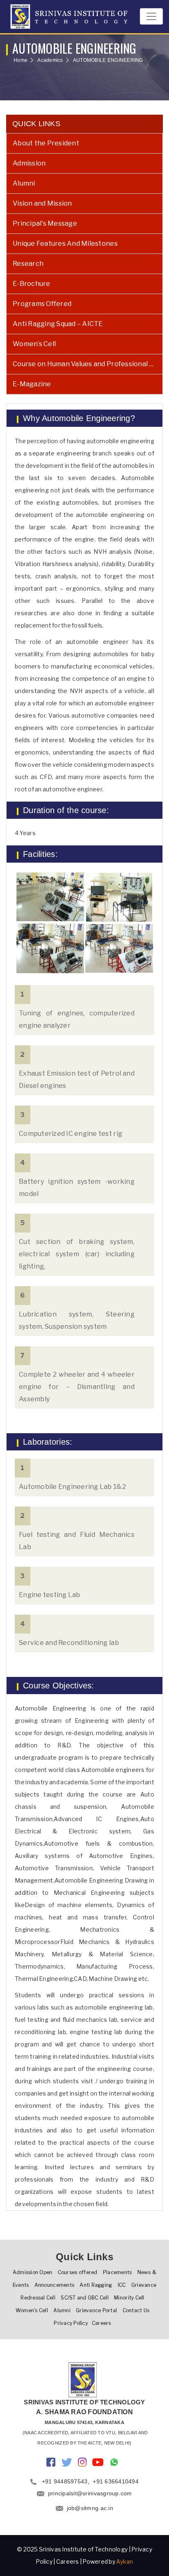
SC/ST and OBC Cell (85, 2298)
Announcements (54, 2285)
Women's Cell (32, 2310)
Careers (102, 2323)
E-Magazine (32, 384)
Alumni (24, 183)
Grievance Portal (96, 2310)
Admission (29, 163)
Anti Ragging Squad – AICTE (58, 324)
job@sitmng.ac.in (90, 2508)
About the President (46, 143)
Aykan (124, 2561)
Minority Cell (129, 2298)
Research (28, 264)
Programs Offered (42, 304)
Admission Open (33, 2272)
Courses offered (78, 2272)
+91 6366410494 (116, 2481)
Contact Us (136, 2310)
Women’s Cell (34, 344)
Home (21, 60)
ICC (122, 2285)
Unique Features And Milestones (65, 244)
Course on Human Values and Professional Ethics (88, 364)
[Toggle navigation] (151, 16)
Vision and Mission (42, 203)
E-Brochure (32, 284)
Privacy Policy (71, 2323)
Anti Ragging (96, 2285)
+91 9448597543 (65, 2481)
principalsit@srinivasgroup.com (90, 2493)
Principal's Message (45, 223)
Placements (118, 2272)
